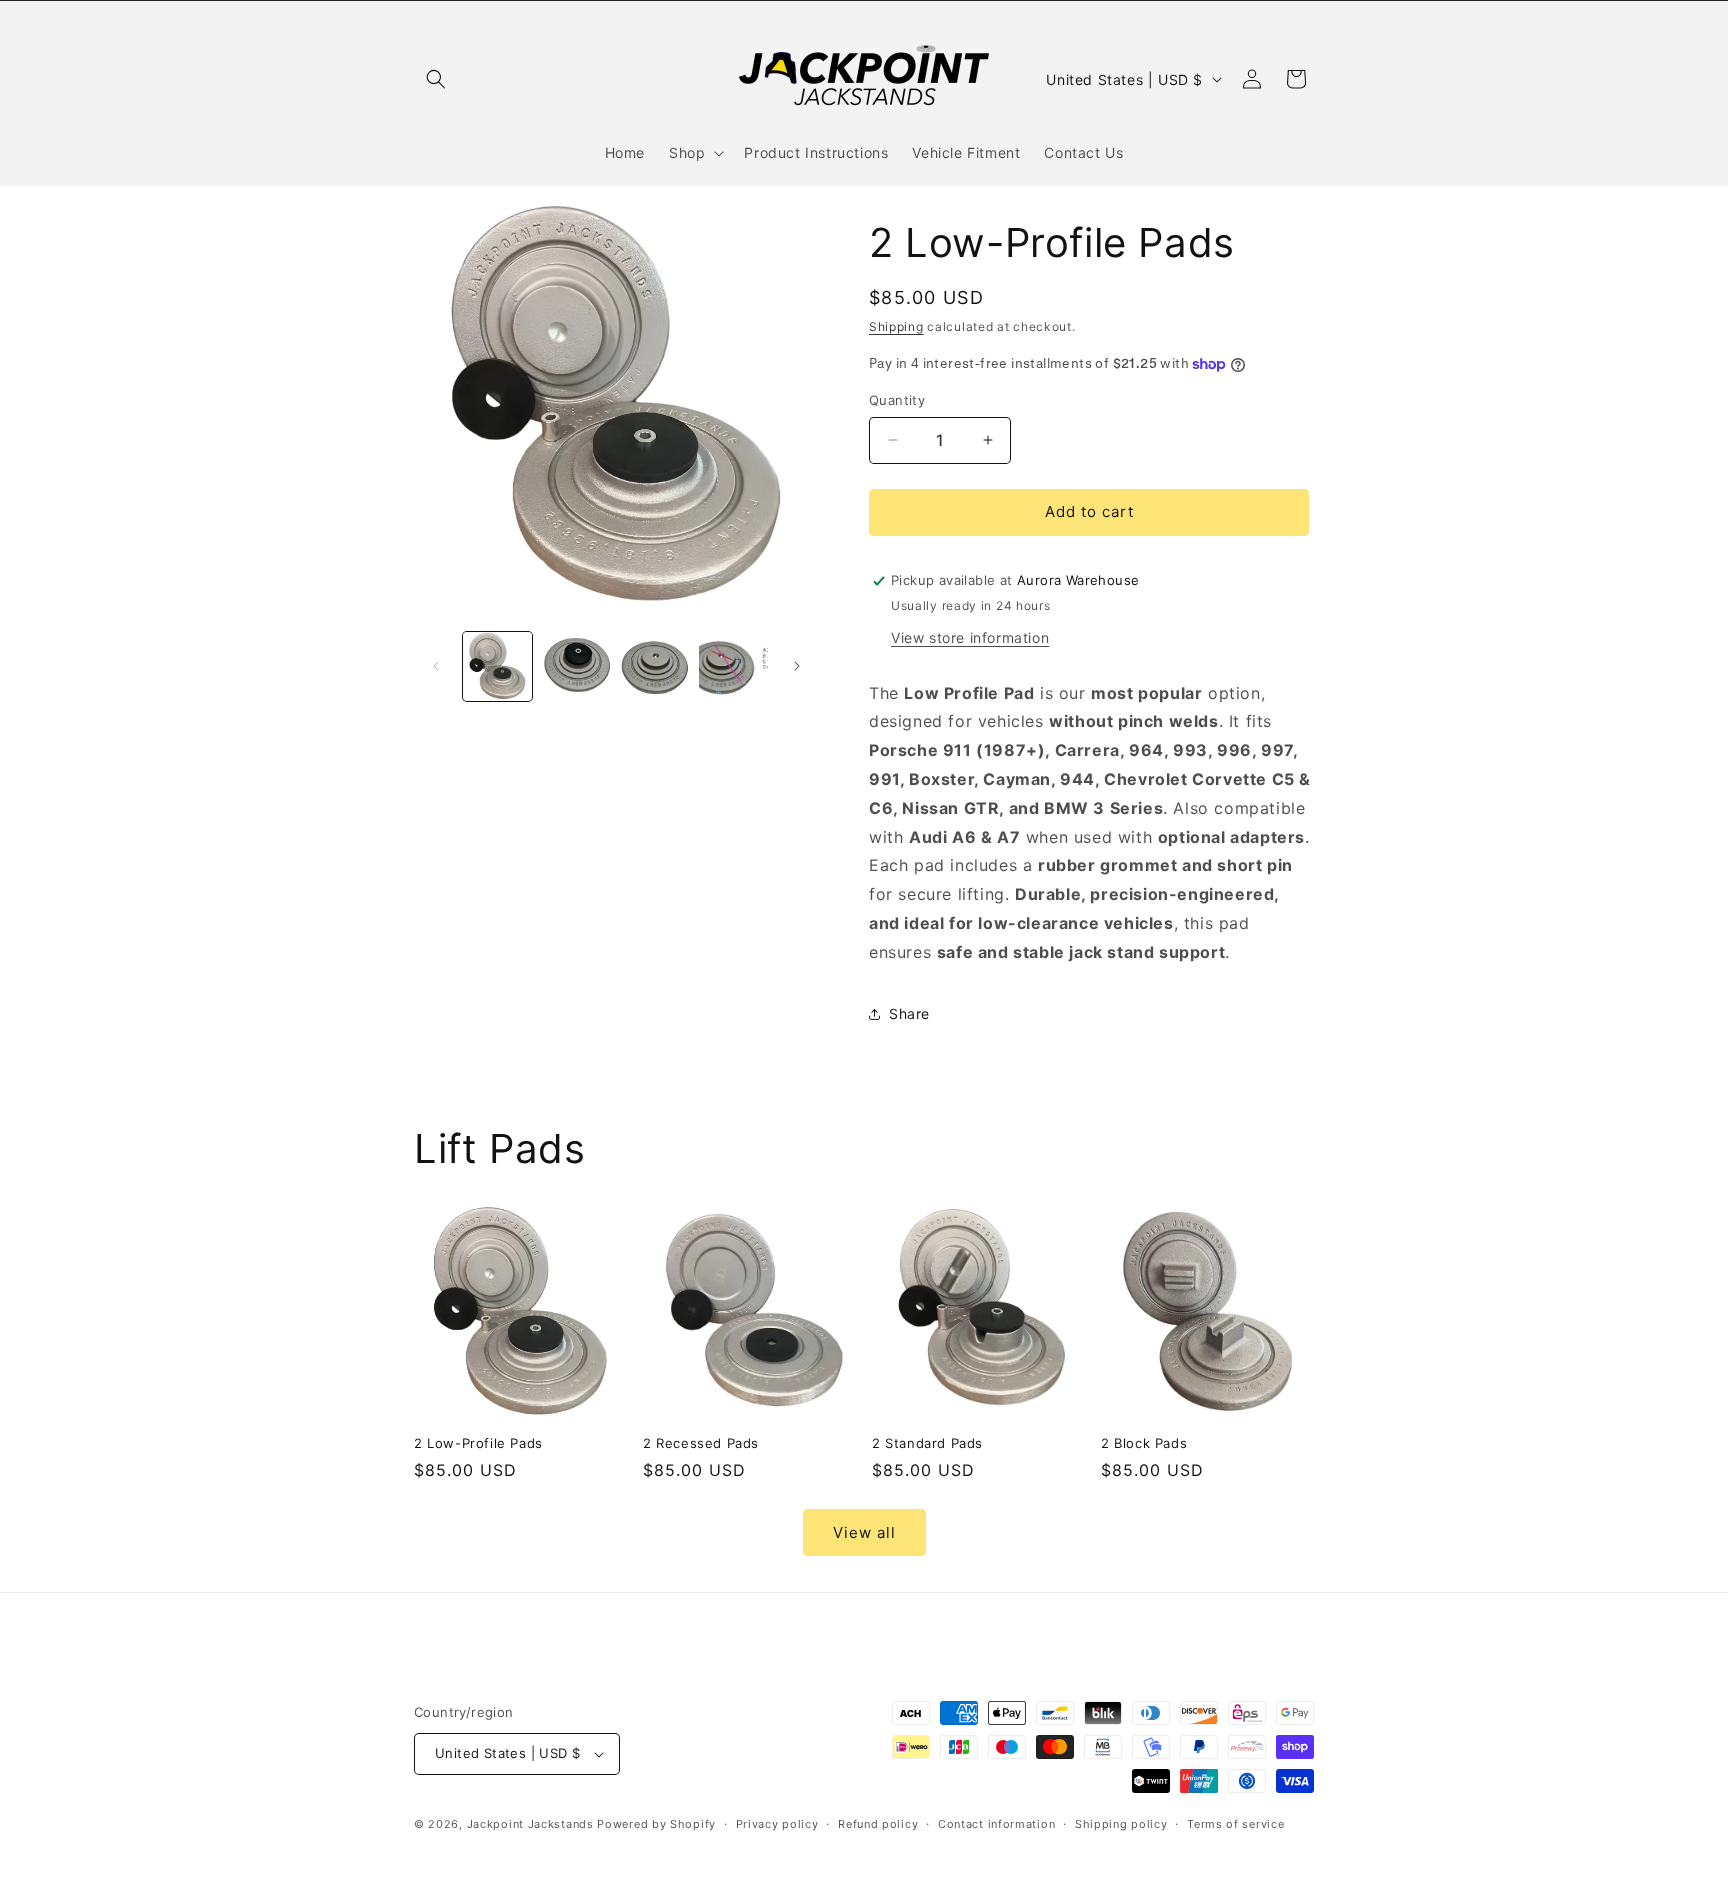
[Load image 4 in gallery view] (733, 666)
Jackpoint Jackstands (530, 1824)
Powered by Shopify (656, 1824)
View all (864, 1532)
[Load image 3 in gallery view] (655, 666)
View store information (970, 637)
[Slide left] (436, 666)
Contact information (996, 1824)
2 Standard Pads (927, 1443)
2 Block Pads (1144, 1443)
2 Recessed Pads (701, 1443)
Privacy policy (777, 1824)
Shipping (896, 326)
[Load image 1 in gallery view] (497, 666)
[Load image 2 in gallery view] (576, 666)
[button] (436, 79)
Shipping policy (1121, 1824)
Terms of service (1235, 1824)
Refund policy (878, 1824)
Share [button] (909, 1013)
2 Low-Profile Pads (478, 1443)
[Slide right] (797, 666)
